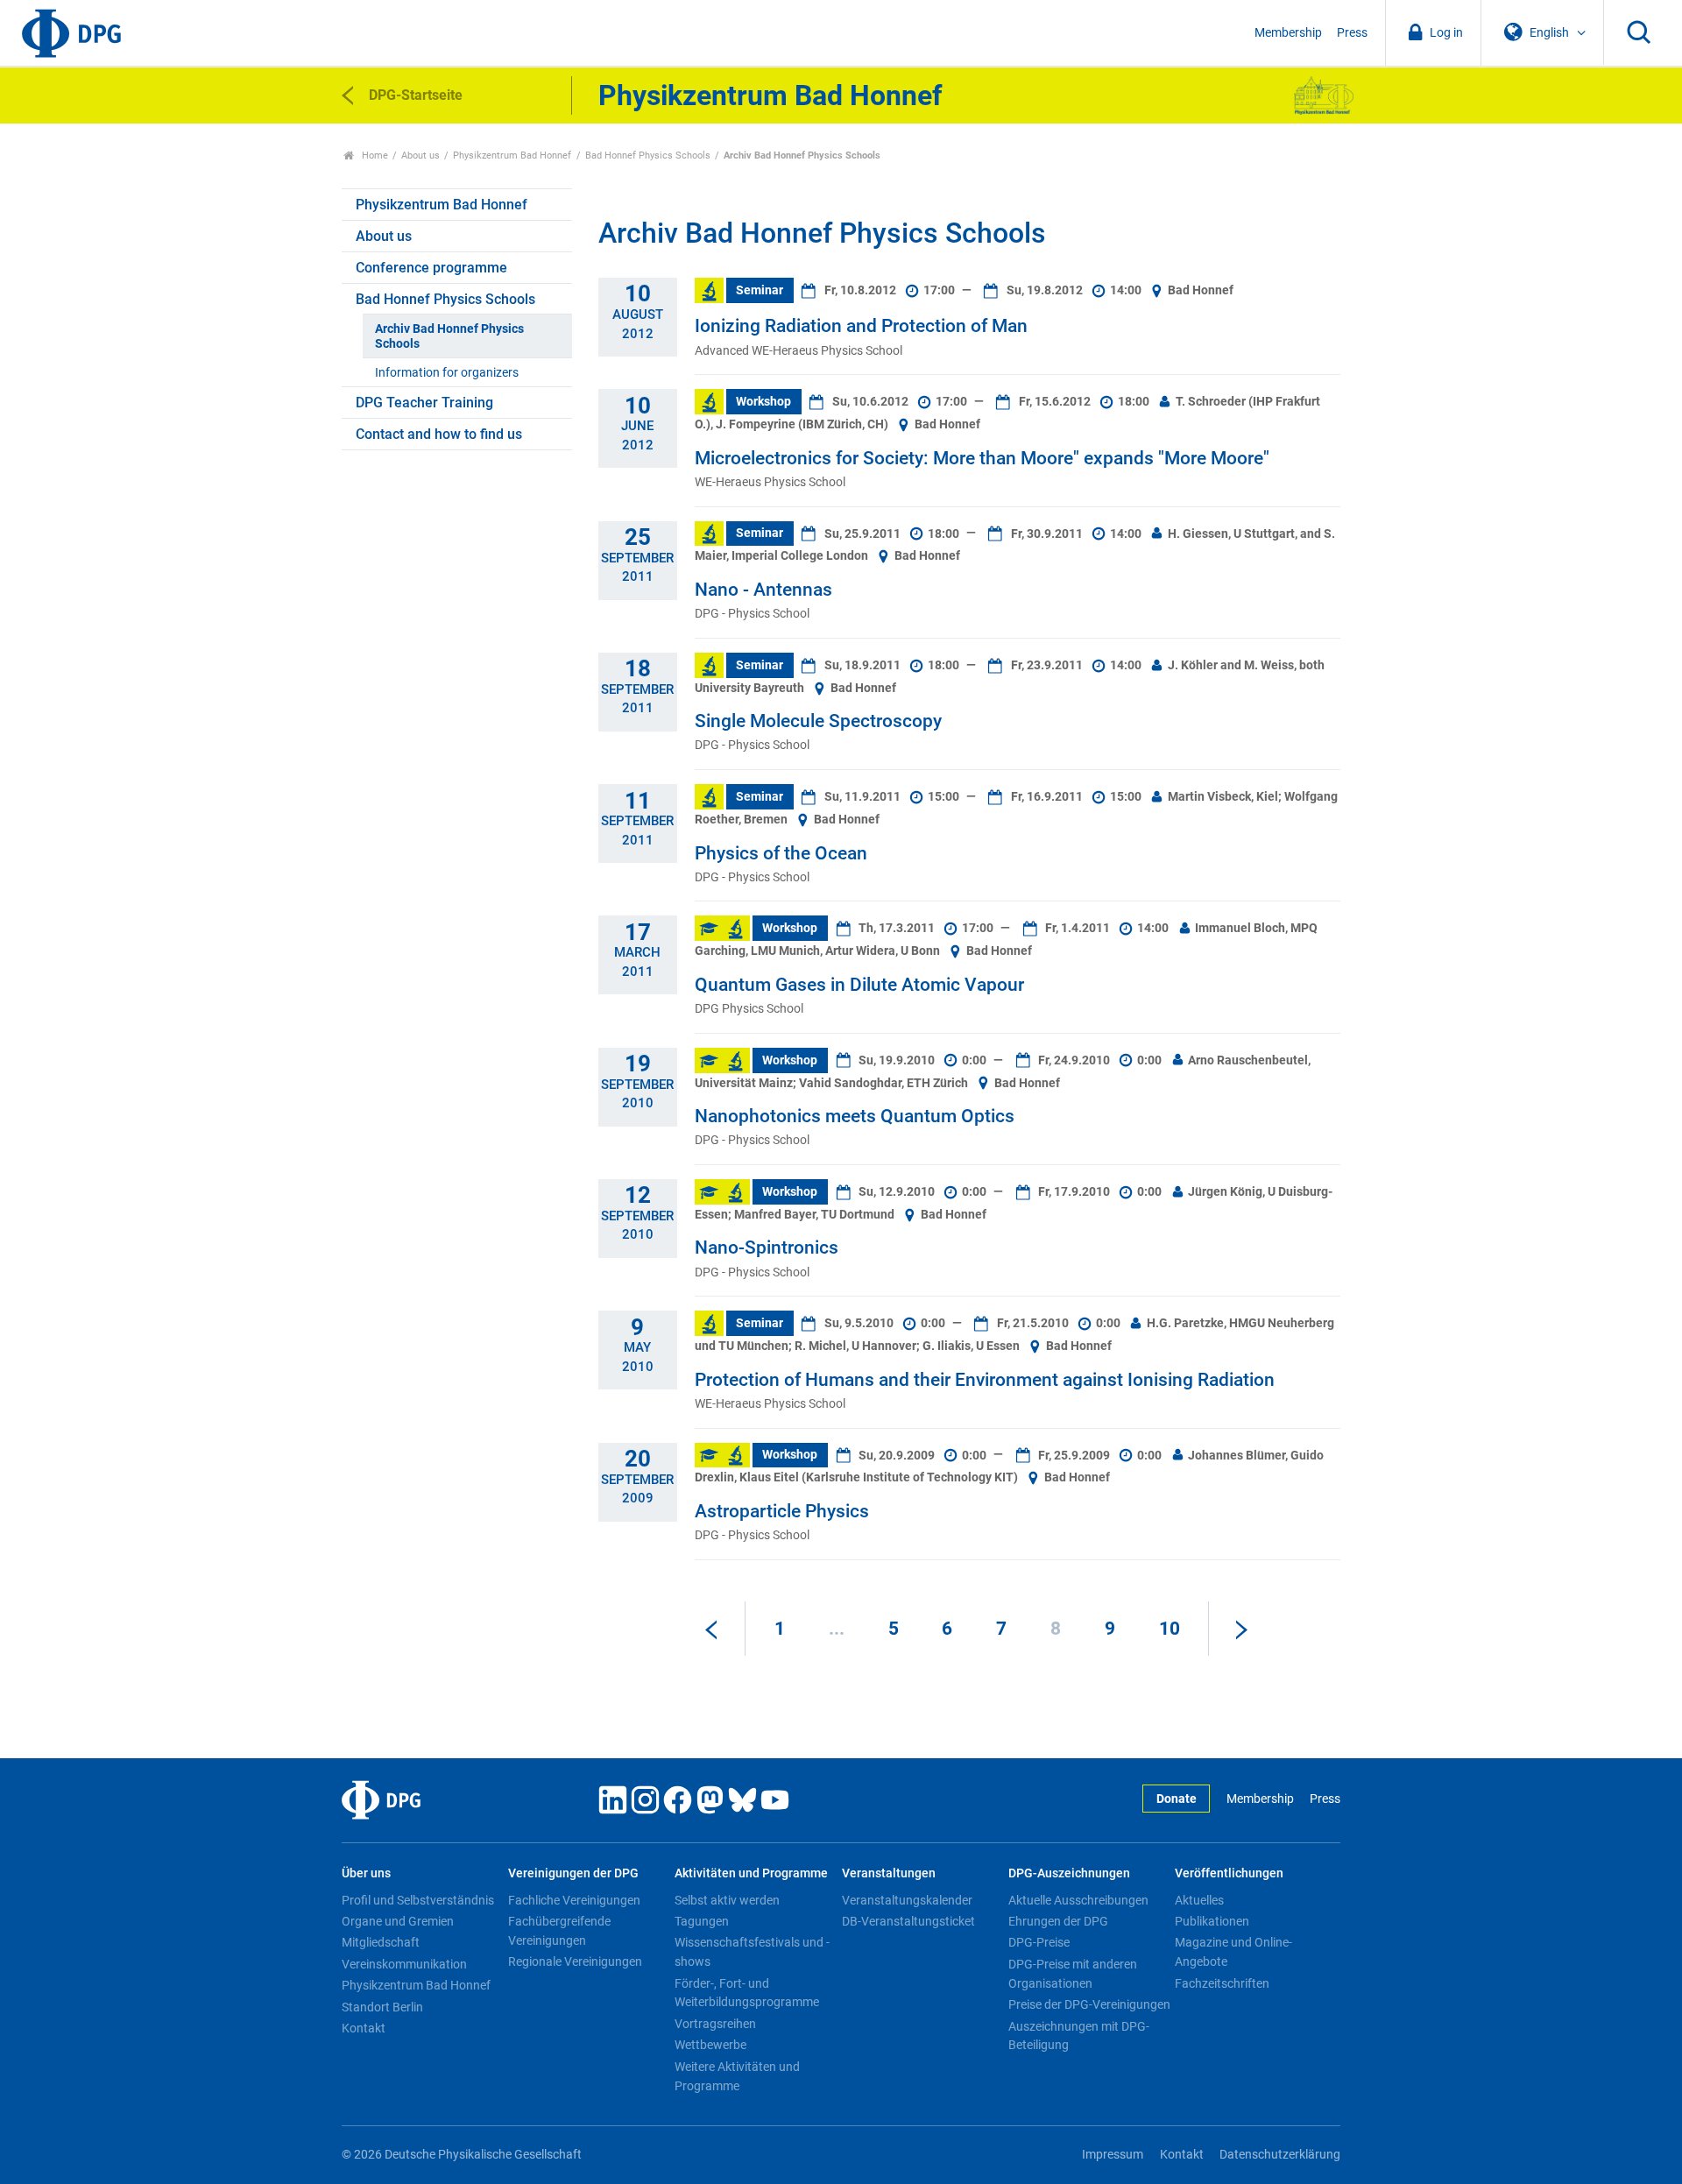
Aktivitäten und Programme (751, 1873)
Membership (1288, 33)
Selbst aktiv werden (727, 1900)
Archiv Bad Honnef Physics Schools (449, 336)
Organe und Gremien (398, 1921)
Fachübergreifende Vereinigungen (559, 1931)
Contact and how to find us (439, 434)
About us (420, 155)
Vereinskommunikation (404, 1964)
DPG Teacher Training (424, 403)
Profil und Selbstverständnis (418, 1900)
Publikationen (1212, 1921)
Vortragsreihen (715, 2024)
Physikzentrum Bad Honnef (512, 155)
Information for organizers (447, 373)
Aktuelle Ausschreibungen (1078, 1900)
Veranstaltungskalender (907, 1900)
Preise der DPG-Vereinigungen (1089, 2004)
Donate (1177, 1799)
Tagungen (702, 1921)
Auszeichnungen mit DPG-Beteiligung (1079, 2036)
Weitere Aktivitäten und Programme (737, 2076)
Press (1352, 33)
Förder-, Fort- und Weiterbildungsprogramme (747, 1993)
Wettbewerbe (710, 2045)
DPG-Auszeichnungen (1069, 1873)
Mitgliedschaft (381, 1942)
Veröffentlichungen (1229, 1873)
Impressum (1113, 2155)
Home (374, 155)
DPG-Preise (1039, 1942)
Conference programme (431, 268)
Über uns (366, 1873)
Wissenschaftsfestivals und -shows (752, 1952)
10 (1170, 1629)
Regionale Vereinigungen (575, 1961)
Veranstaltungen (889, 1873)
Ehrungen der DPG (1058, 1921)
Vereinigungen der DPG (573, 1873)
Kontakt (364, 2028)
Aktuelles (1199, 1900)
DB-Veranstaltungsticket (908, 1921)
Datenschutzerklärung (1280, 2155)
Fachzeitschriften (1222, 1983)
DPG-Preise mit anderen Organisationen (1073, 1974)
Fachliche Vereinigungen (574, 1900)
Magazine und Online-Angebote (1233, 1952)
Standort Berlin (382, 2007)
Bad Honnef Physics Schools (648, 155)
